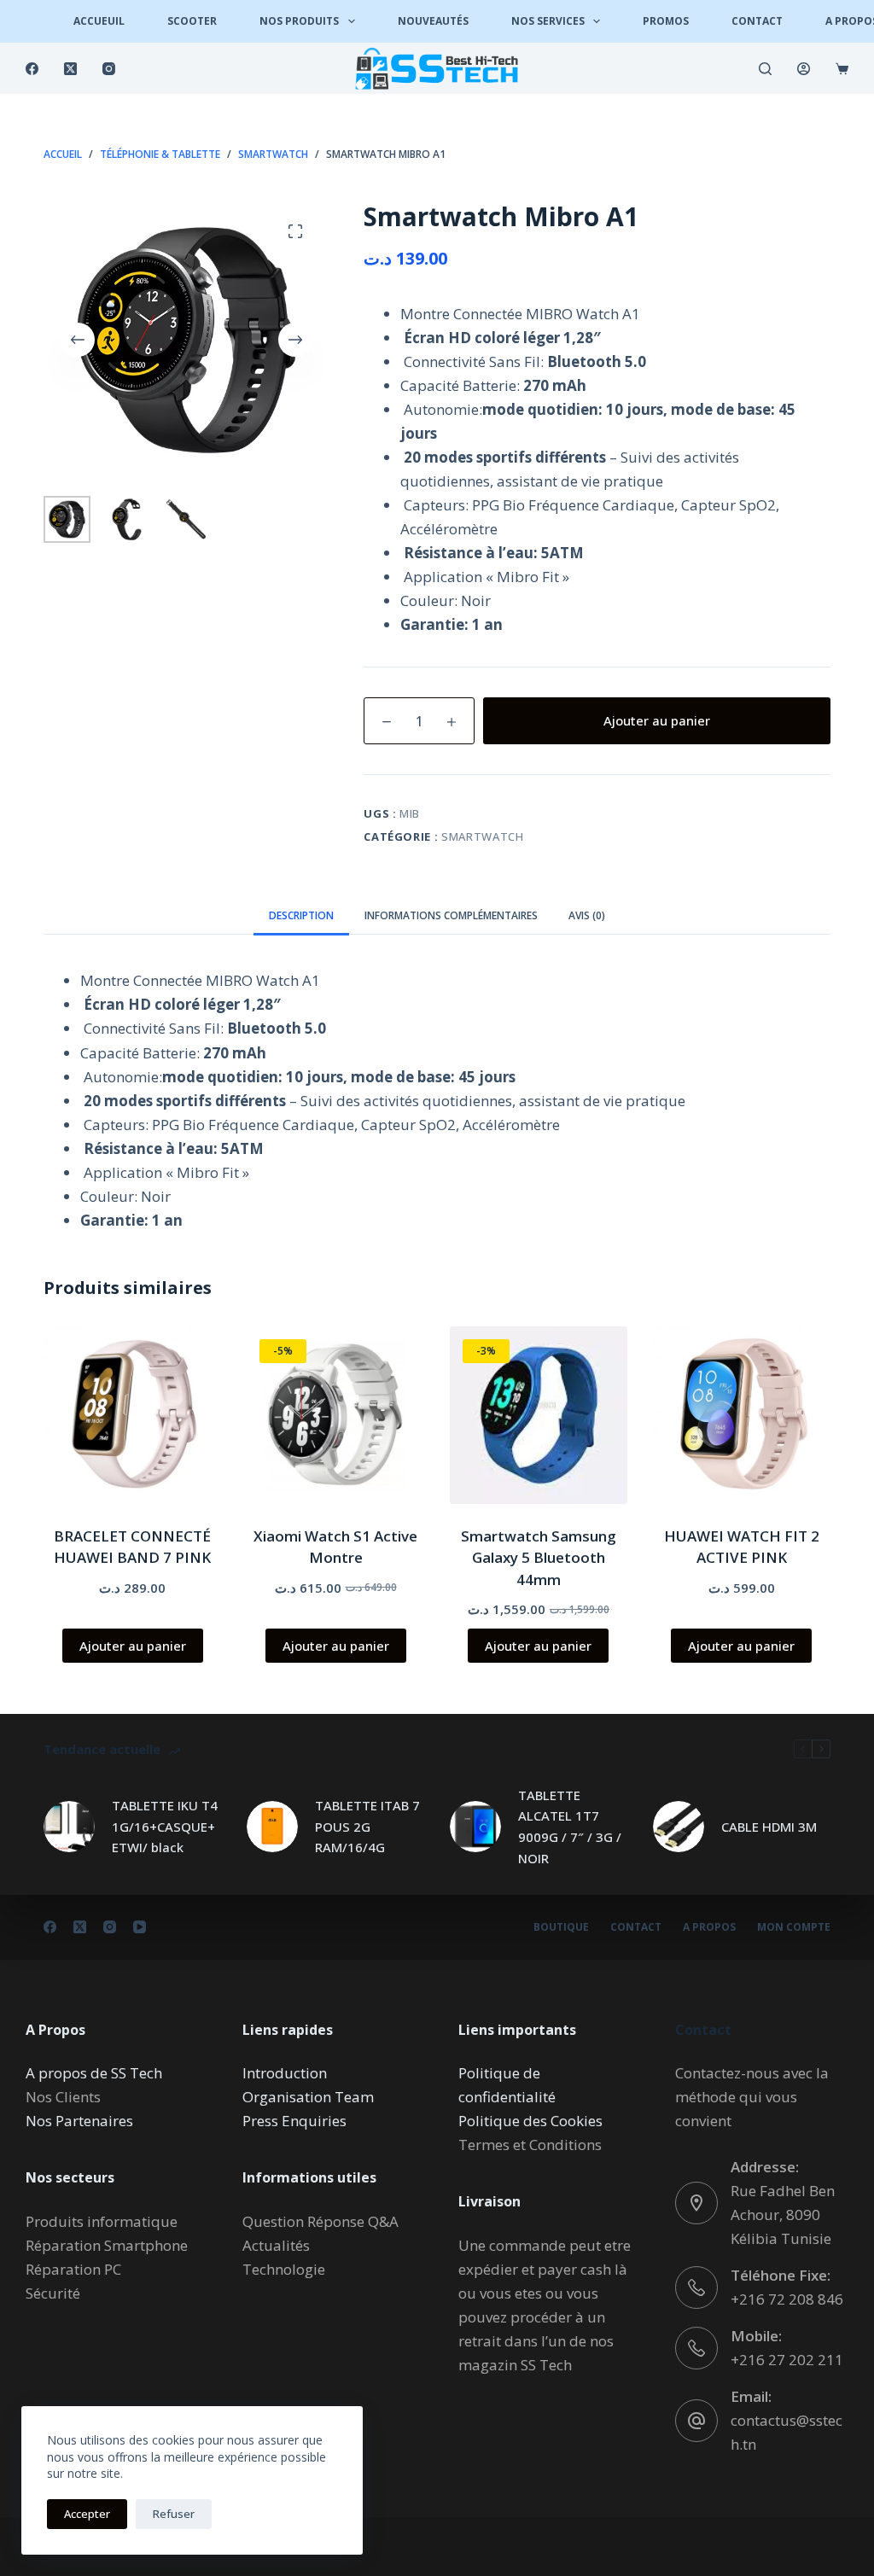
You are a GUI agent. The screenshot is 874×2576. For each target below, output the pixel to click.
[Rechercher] (765, 69)
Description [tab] (301, 915)
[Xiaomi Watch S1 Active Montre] (335, 1415)
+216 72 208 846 (787, 2299)
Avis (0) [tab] (587, 915)
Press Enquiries (294, 2121)
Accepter (87, 2514)
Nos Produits (299, 21)
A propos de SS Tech (94, 2073)
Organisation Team (308, 2097)
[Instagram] (109, 69)
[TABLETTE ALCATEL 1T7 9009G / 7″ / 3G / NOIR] (475, 1827)
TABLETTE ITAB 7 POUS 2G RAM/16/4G (367, 1827)
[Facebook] (32, 69)
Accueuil (99, 21)
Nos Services (548, 21)
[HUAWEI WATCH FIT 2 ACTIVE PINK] (742, 1415)
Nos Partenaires (79, 2121)
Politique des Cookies (530, 2121)
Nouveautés (433, 21)
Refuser (174, 2514)
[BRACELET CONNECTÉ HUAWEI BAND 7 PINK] (132, 1415)
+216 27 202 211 (787, 2360)
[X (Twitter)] (70, 69)
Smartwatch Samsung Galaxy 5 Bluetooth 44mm (539, 1558)
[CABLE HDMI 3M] (679, 1827)
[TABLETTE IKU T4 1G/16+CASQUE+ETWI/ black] (69, 1827)
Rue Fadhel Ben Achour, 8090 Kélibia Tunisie (783, 2215)
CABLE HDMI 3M (769, 1827)
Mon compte (794, 1927)
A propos (709, 1927)
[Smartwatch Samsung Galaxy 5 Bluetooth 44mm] (539, 1415)
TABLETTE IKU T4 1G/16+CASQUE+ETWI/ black (165, 1827)
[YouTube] (140, 1927)
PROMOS (666, 21)
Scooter (192, 21)
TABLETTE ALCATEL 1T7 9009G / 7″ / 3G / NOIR (570, 1827)
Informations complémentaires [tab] (451, 915)
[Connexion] (804, 69)
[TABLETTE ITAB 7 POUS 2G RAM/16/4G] (272, 1827)
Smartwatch (483, 836)
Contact (757, 21)
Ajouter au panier (657, 720)
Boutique (561, 1927)
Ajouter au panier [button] (133, 1646)
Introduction (285, 2073)
